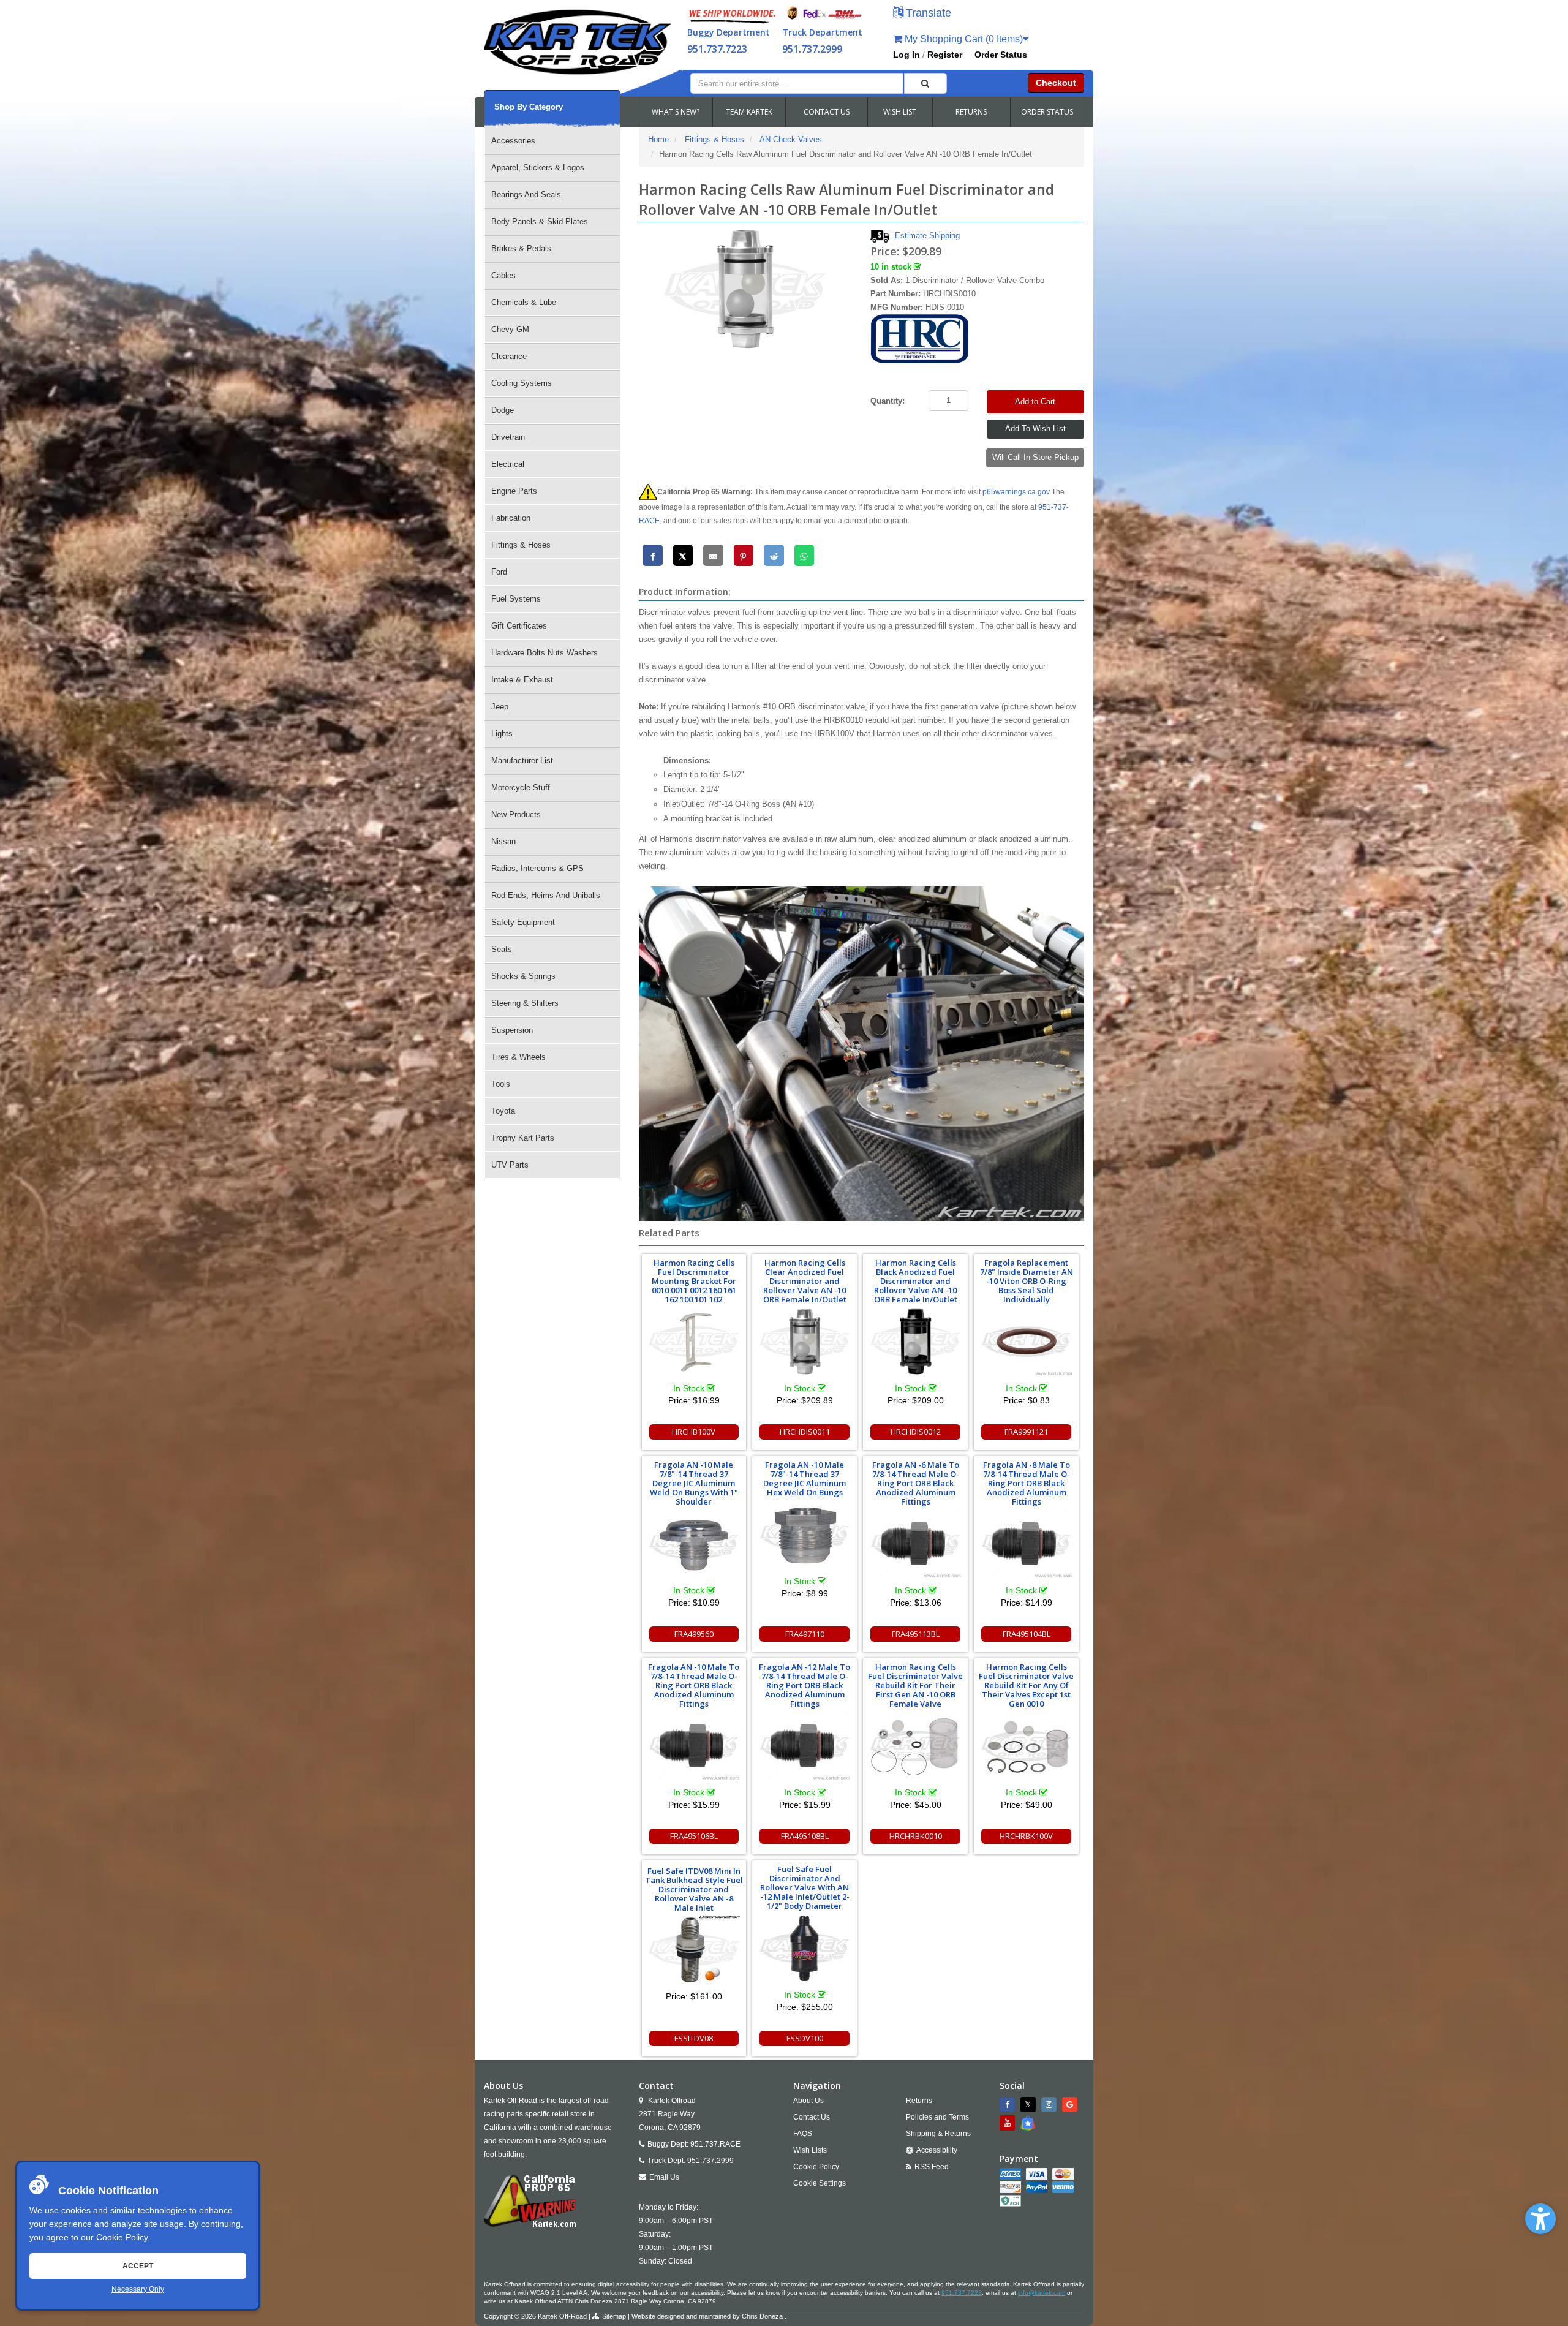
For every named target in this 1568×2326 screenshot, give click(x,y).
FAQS (803, 2134)
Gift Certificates (519, 626)
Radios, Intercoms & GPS (537, 868)
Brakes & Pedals (521, 248)
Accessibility (937, 2150)
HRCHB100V (694, 1432)
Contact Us (812, 2117)
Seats (502, 949)
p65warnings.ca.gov (1016, 492)
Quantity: (888, 401)
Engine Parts (514, 491)
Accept (138, 2266)
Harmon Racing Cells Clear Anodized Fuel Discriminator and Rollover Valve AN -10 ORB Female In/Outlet (805, 1281)
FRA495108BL (805, 1836)
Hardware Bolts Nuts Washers (545, 653)
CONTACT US (827, 112)
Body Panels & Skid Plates (540, 221)
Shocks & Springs (523, 976)
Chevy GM (510, 329)
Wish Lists (810, 2150)
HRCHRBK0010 (916, 1836)
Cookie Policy (122, 2237)
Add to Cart (1035, 402)
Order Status (1001, 55)
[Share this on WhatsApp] (805, 555)
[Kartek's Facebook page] (1009, 2105)
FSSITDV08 (694, 2038)
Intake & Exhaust (522, 680)
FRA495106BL (694, 1836)
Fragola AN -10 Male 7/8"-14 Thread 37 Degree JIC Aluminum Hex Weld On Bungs (805, 1478)
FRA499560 (694, 1634)
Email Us (664, 2177)
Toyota (503, 1111)
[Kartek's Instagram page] (1050, 2105)
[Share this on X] (683, 555)
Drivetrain (508, 437)
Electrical (508, 464)
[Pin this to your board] (744, 555)
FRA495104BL (1027, 1634)
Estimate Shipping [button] (927, 236)
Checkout (1056, 83)
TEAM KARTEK (749, 112)
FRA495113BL (916, 1634)
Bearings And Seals (526, 194)
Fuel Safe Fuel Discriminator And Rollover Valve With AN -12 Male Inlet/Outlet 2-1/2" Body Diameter (805, 1887)
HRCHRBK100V (1026, 1836)
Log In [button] (907, 55)
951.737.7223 (717, 49)
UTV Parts (510, 1165)
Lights (502, 734)
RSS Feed (932, 2167)
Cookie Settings (820, 2183)
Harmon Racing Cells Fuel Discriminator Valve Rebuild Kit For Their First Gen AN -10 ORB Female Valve (915, 1685)
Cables (503, 275)
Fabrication (511, 518)
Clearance (509, 356)
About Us (809, 2101)
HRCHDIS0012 (916, 1432)
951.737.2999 (812, 49)
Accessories (513, 141)
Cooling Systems (522, 383)
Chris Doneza (762, 2316)
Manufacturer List (522, 761)
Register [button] (945, 55)
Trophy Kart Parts (523, 1138)
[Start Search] (925, 83)
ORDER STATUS (1047, 112)
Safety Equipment (523, 922)
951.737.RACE (715, 2144)
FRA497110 (805, 1634)
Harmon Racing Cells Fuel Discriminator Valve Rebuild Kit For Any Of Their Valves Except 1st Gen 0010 (1026, 1685)
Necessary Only (138, 2289)
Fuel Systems (516, 599)
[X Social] (1030, 2105)
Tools (501, 1084)
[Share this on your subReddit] (774, 555)
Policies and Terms (937, 2117)
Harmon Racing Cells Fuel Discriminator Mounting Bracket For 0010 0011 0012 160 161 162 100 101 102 (694, 1281)
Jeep (500, 707)
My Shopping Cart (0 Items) (963, 39)
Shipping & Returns (938, 2134)
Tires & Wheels (518, 1057)
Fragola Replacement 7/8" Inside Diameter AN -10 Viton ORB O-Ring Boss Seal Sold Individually (1027, 1281)
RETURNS (971, 112)
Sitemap (614, 2316)
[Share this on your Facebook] (653, 555)
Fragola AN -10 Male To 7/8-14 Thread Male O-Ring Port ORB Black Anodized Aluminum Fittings (694, 1685)
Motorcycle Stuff (521, 787)
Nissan (503, 841)
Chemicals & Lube (524, 302)
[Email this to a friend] (713, 555)
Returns (919, 2101)
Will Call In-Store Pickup (1035, 457)
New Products (516, 814)
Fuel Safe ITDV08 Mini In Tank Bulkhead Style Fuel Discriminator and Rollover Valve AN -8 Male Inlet (694, 1889)
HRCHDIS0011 (805, 1432)
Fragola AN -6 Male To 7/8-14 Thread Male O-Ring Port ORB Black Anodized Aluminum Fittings (916, 1483)
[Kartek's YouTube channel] (1009, 2123)
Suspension (512, 1030)
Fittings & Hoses (521, 545)
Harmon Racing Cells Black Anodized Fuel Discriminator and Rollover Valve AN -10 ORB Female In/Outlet (916, 1281)
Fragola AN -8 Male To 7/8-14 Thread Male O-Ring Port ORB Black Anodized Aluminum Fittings (1027, 1483)
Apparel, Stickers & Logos (538, 168)
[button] (1540, 2219)
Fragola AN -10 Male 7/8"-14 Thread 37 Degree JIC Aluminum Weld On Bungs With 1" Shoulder (694, 1483)
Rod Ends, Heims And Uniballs (546, 895)
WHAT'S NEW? (676, 112)
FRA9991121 (1026, 1432)
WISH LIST (900, 112)
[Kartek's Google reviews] (1071, 2105)
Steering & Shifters (525, 1003)
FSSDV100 (805, 2038)
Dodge (503, 410)
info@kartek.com (1042, 2293)
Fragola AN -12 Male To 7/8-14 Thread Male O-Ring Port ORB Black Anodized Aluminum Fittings (805, 1685)
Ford (499, 572)
